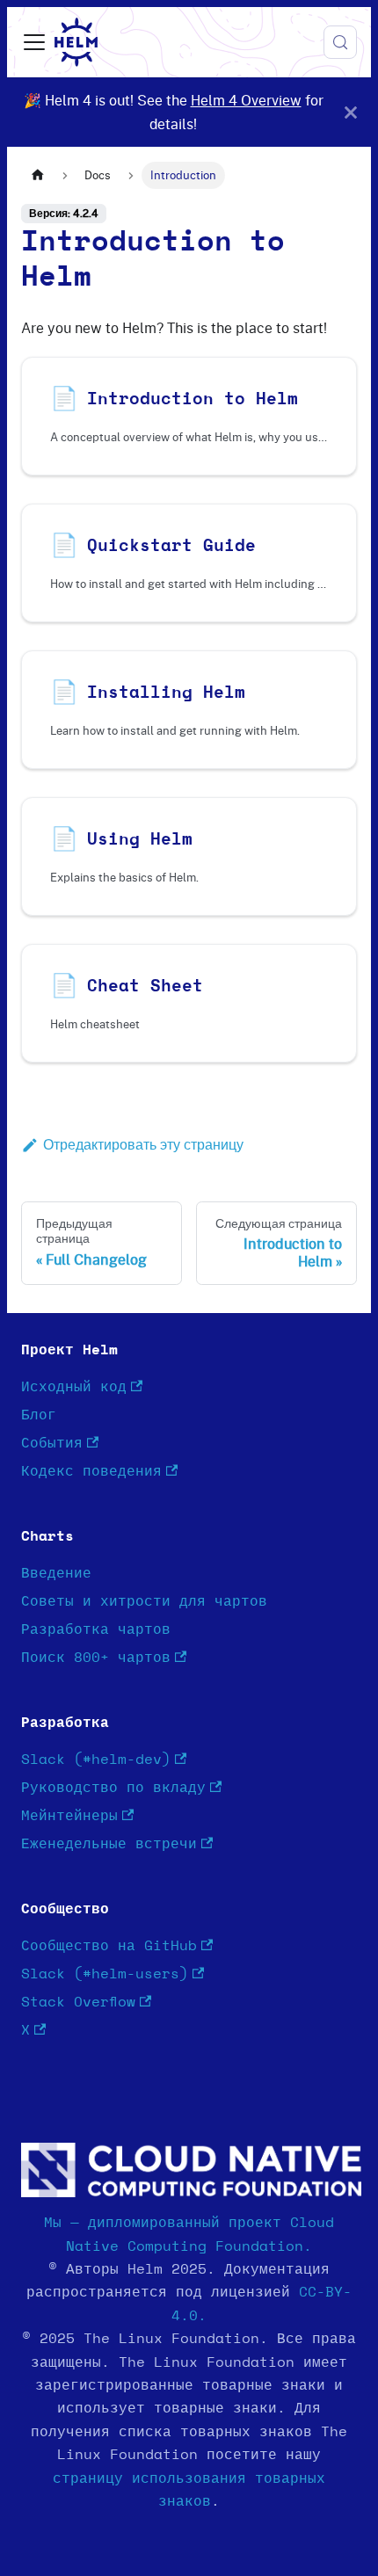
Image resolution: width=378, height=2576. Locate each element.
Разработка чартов (96, 1629)
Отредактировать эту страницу (143, 1144)
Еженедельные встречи (109, 1844)
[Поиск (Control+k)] (340, 42)
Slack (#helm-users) (105, 1974)
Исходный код (74, 1387)
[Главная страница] (38, 175)
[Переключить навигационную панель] (34, 42)
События (52, 1443)
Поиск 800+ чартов (96, 1658)
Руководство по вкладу (113, 1788)
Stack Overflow (78, 2002)
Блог (39, 1415)
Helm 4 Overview (246, 100)
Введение (56, 1573)
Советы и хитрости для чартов (144, 1601)
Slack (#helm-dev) (96, 1760)
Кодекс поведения (91, 1471)
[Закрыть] (351, 112)
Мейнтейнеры (69, 1816)
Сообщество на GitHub (109, 1946)
